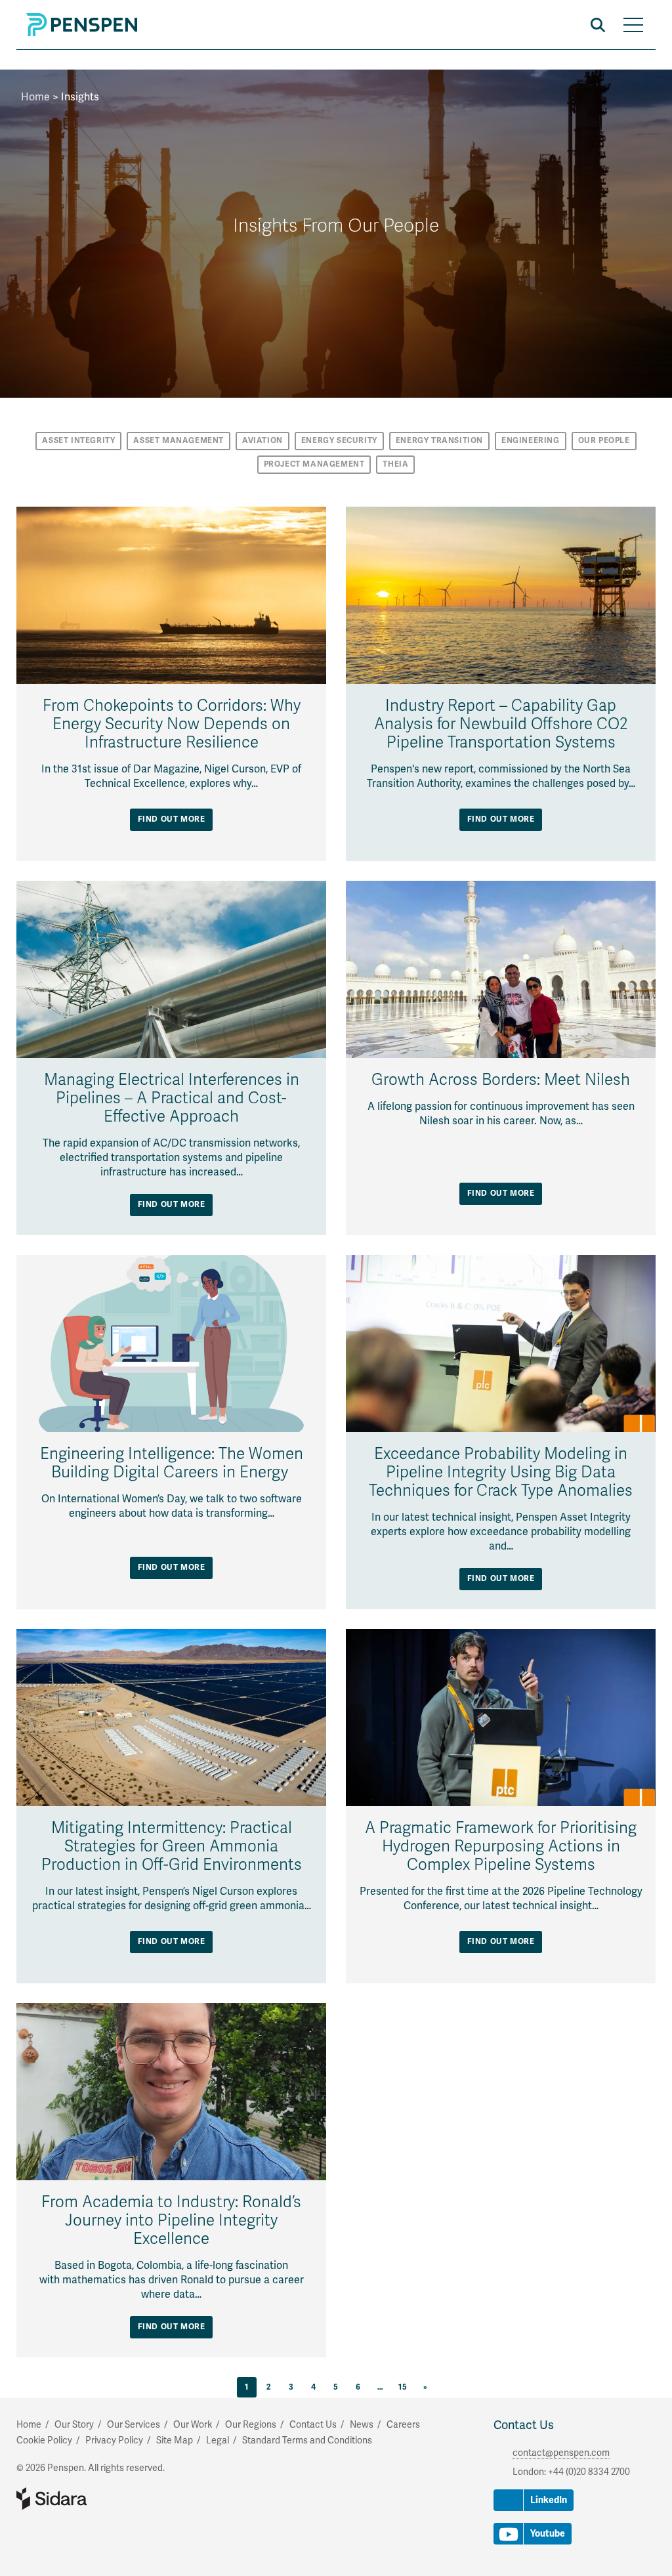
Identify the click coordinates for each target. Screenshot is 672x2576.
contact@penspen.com (561, 2453)
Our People (604, 441)
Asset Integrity (78, 441)
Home (35, 97)
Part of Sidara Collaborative (94, 2499)
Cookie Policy (44, 2440)
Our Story (74, 2425)
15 (403, 2387)
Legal (218, 2440)
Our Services (134, 2425)
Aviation (262, 441)
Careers (403, 2425)
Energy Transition (439, 441)
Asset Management (178, 441)
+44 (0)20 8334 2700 (589, 2472)
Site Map (175, 2440)
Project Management (314, 464)
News (362, 2425)
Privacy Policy (114, 2440)
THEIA (395, 464)
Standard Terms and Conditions (307, 2440)
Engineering (531, 441)
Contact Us (524, 2425)
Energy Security (339, 441)
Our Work (193, 2425)
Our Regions (251, 2425)
